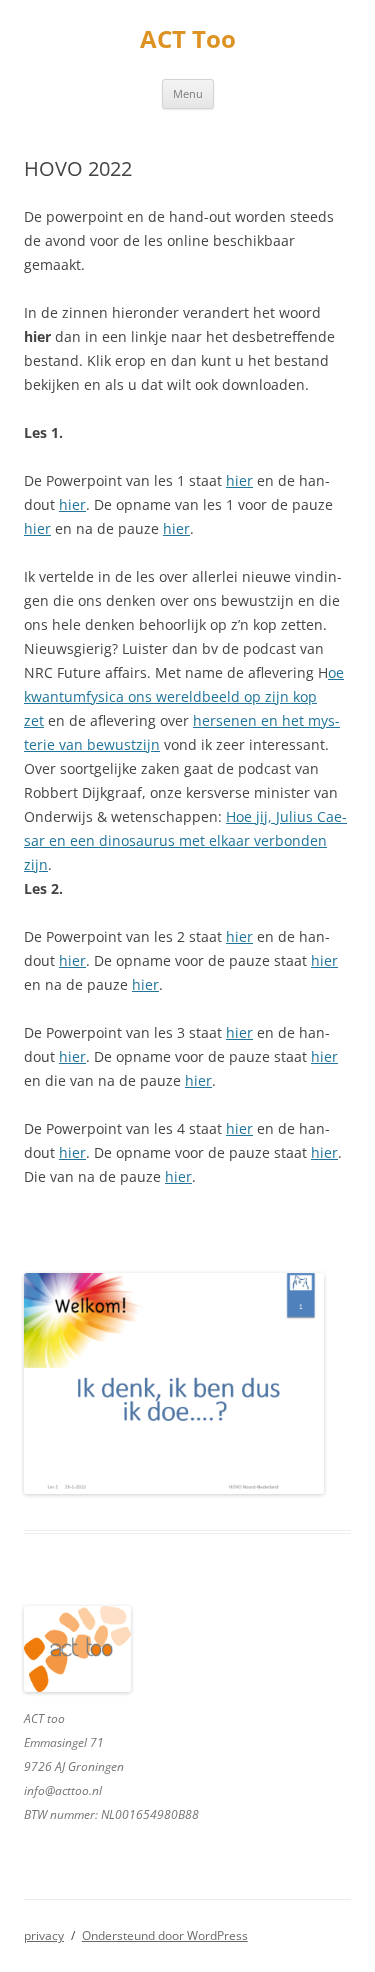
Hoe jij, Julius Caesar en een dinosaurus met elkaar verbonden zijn (185, 840)
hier (239, 480)
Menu (188, 93)
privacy (44, 1935)
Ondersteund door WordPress (165, 1935)
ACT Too (188, 39)
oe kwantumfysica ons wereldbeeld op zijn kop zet (184, 696)
